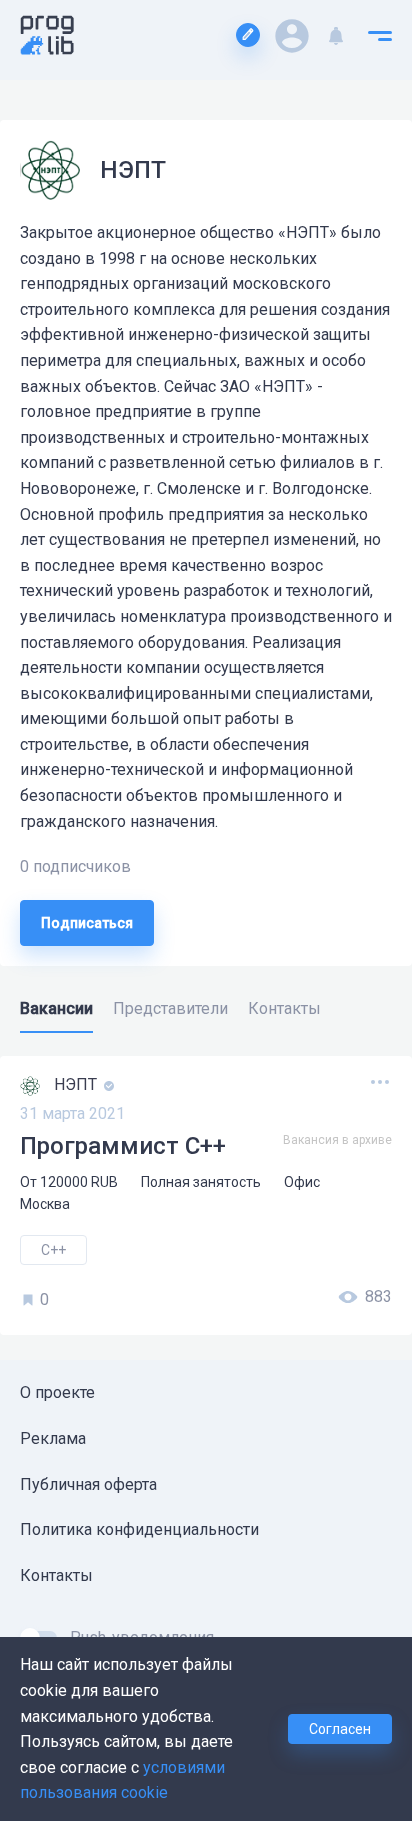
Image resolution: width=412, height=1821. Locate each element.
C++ (53, 1250)
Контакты (56, 1575)
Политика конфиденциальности (139, 1529)
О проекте (57, 1392)
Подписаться (87, 923)
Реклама (53, 1438)
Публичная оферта (88, 1484)
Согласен (340, 1729)
